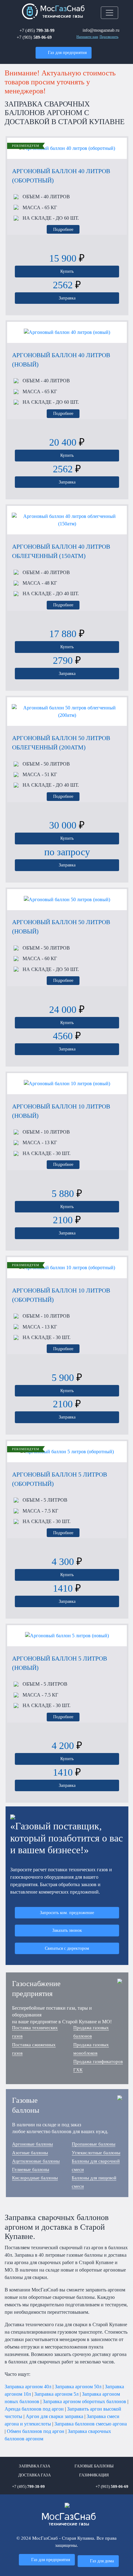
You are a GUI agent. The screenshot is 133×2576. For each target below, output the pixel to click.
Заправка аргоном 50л (78, 2387)
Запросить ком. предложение (67, 1913)
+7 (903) (34, 37)
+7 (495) (37, 30)
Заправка (67, 298)
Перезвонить (109, 37)
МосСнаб (62, 12)
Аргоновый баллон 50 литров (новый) (61, 927)
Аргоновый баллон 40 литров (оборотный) (61, 176)
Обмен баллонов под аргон (36, 2431)
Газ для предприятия (67, 52)
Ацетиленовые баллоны (36, 2161)
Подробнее (63, 229)
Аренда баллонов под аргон (34, 2409)
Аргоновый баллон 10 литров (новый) (61, 1111)
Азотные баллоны (30, 2153)
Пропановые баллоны (94, 2144)
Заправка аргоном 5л (56, 2394)
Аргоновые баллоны (32, 2144)
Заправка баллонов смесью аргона (91, 2424)
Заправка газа (34, 2466)
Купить (67, 271)
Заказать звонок (67, 1930)
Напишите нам (87, 37)
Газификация (94, 2475)
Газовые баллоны (94, 2466)
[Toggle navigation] (109, 13)
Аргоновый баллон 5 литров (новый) (60, 1663)
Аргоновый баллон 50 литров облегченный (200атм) (61, 743)
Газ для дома (102, 2561)
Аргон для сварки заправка (54, 2416)
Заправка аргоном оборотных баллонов (84, 2401)
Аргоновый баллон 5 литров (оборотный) (60, 1479)
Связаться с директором (67, 1948)
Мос (69, 2520)
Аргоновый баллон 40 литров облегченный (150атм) (61, 551)
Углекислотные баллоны (96, 2153)
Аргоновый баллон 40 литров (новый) (61, 360)
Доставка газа (34, 2475)
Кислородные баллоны (35, 2178)
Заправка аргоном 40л (28, 2387)
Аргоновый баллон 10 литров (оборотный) (61, 1295)
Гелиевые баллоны (31, 2169)
